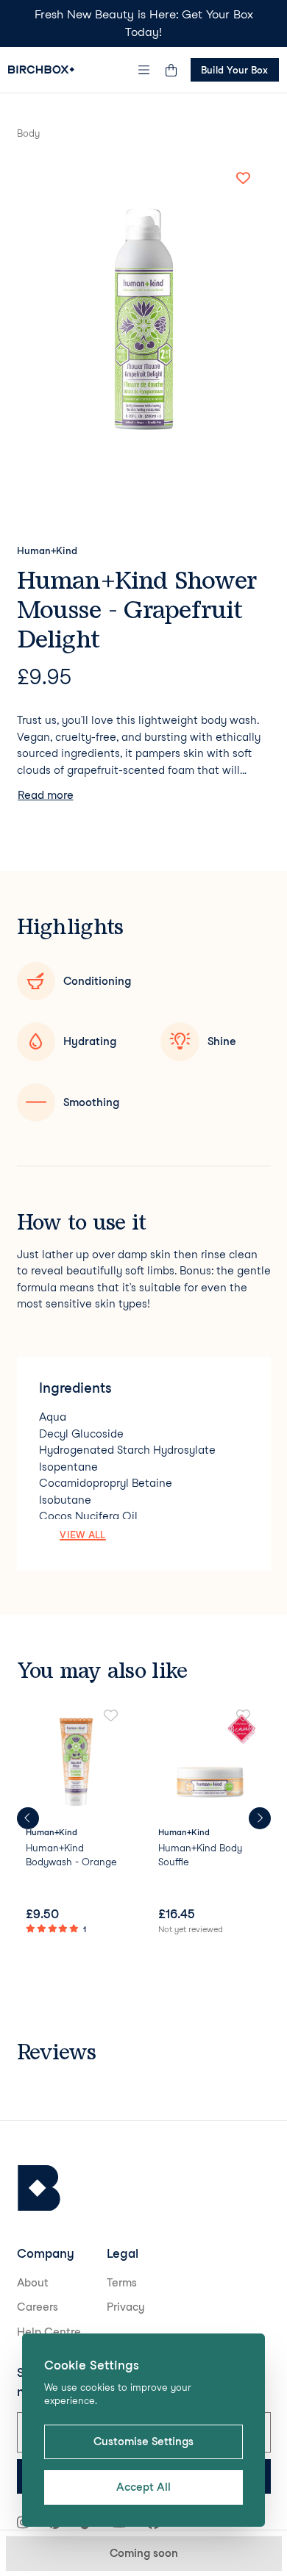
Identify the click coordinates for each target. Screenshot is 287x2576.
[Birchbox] (39, 2188)
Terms (122, 2283)
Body (28, 133)
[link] (78, 1823)
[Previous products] (28, 1818)
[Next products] (260, 1818)
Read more (46, 795)
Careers (38, 2307)
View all (83, 1535)
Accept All (143, 2487)
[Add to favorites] (244, 179)
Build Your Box (234, 70)
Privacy (126, 2307)
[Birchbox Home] (41, 69)
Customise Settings (143, 2442)
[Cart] (171, 70)
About (33, 2283)
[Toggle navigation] (143, 70)
